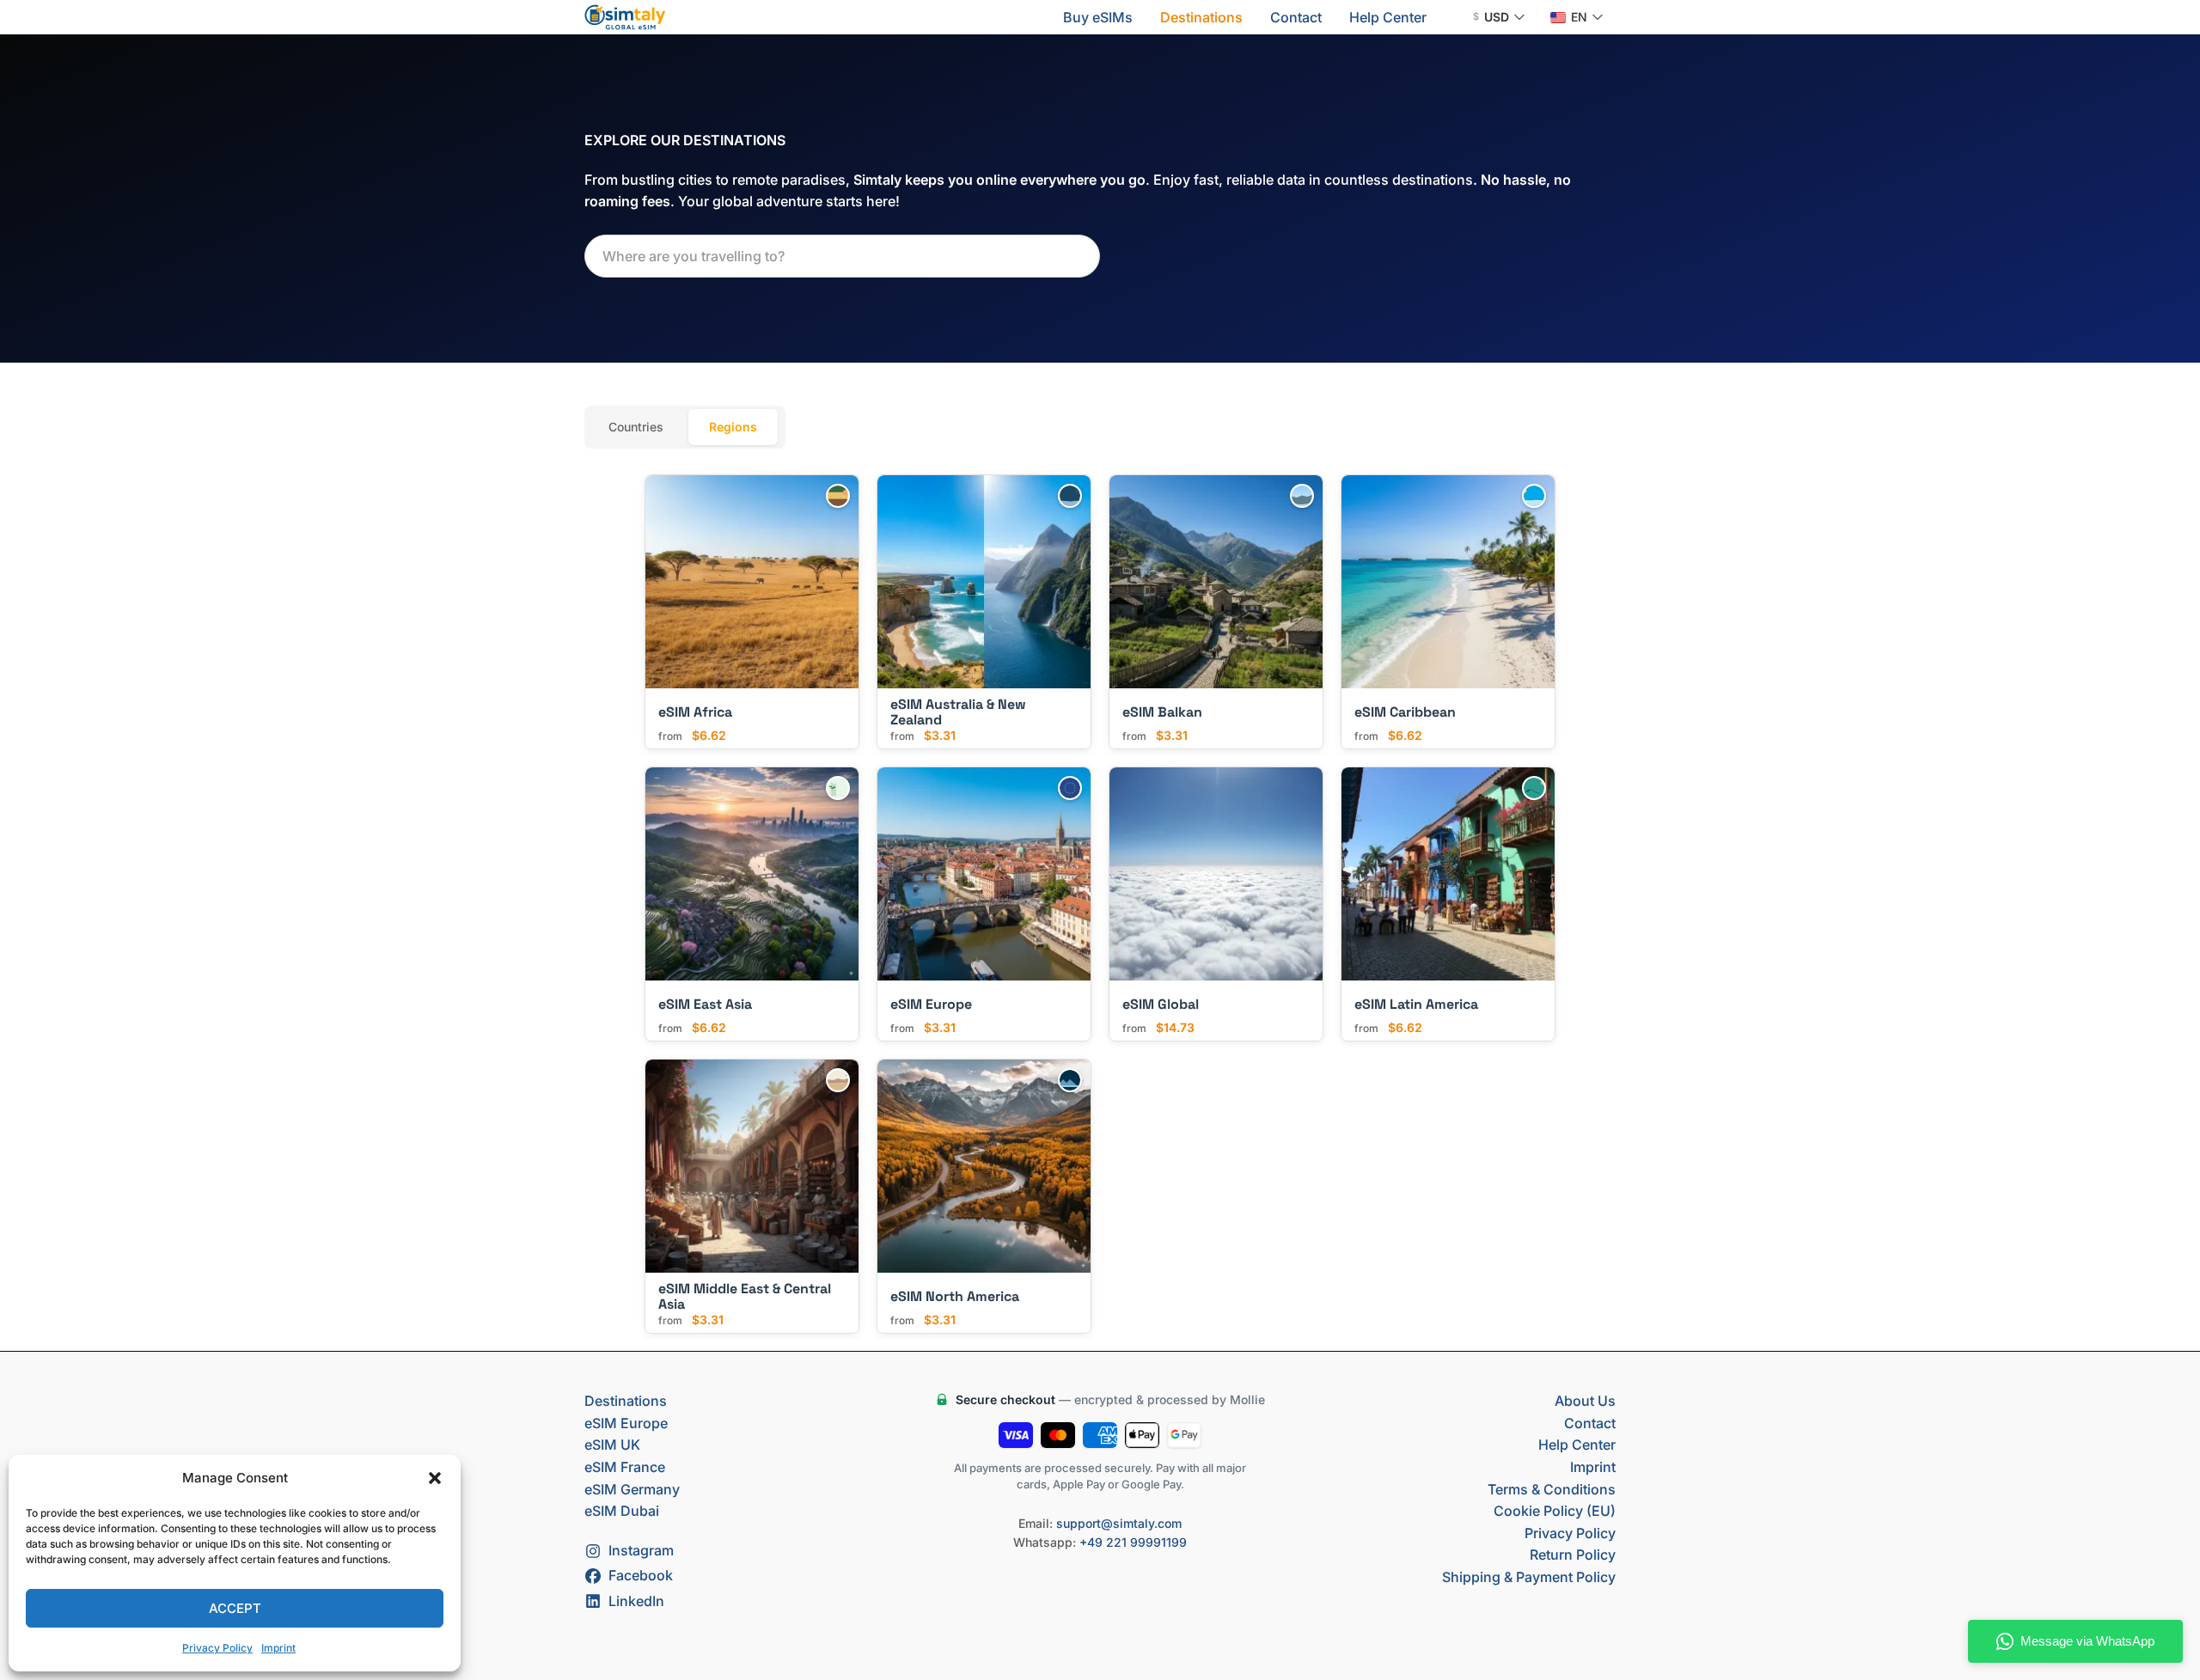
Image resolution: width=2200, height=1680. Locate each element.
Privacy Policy (217, 1648)
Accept (235, 1608)
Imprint (278, 1648)
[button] (435, 1478)
